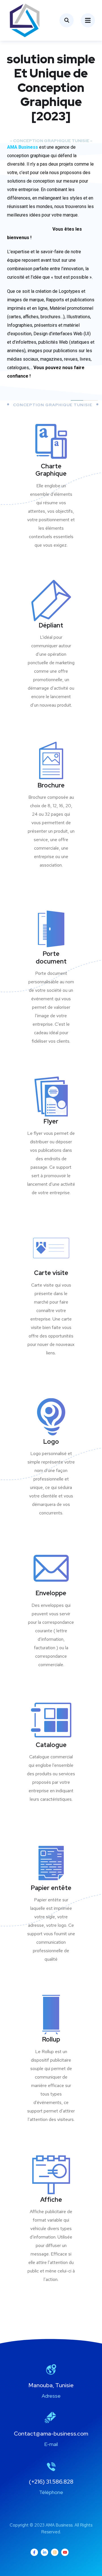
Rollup (51, 2039)
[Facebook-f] (34, 2552)
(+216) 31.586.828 (51, 2482)
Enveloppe (51, 1593)
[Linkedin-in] (44, 2552)
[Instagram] (55, 2552)
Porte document (51, 957)
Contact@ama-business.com (51, 2434)
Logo (51, 1442)
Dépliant (51, 625)
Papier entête (51, 1888)
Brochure (51, 785)
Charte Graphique (51, 470)
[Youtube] (65, 2552)
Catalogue (51, 1745)
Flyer (51, 1121)
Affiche (51, 2200)
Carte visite (51, 1273)
